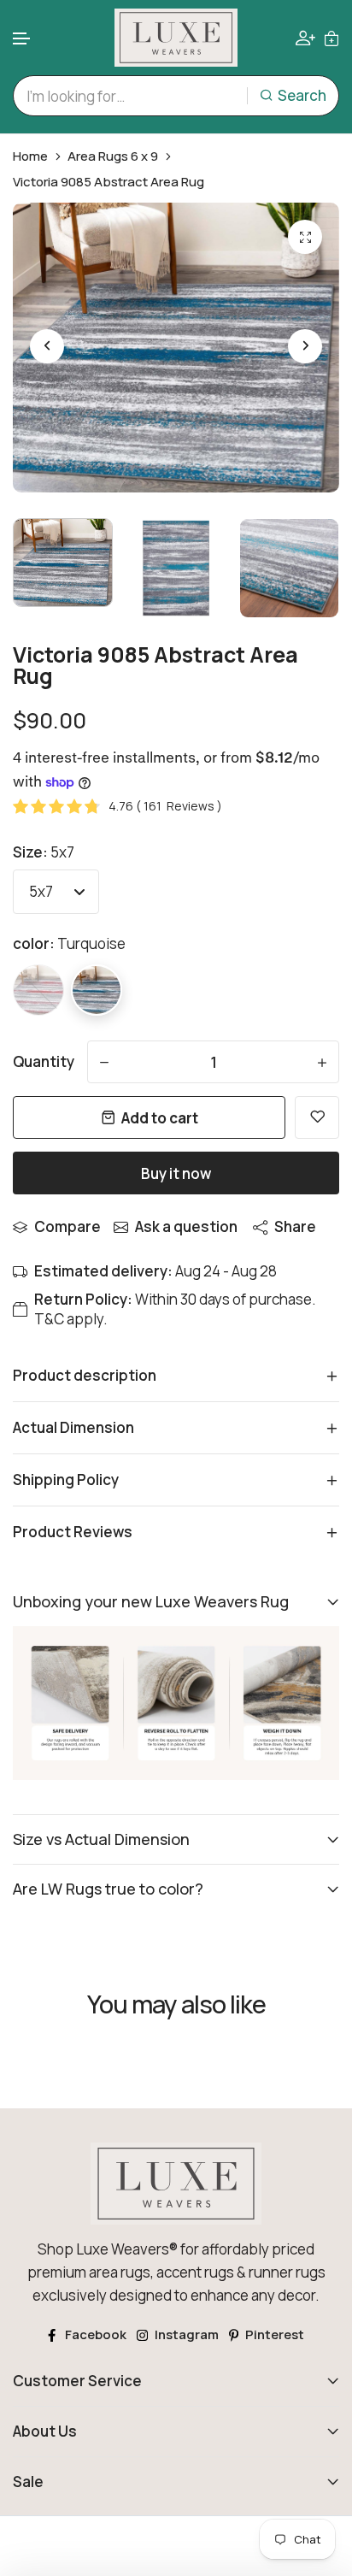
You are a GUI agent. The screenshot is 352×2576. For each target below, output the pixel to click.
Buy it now (176, 1173)
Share (295, 1226)
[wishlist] (317, 1117)
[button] (22, 39)
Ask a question (186, 1226)
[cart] (331, 37)
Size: (44, 852)
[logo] (176, 38)
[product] (305, 237)
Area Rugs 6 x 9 (113, 156)
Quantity (44, 1061)
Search (302, 95)
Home (30, 156)
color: (69, 943)
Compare (67, 1226)
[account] (305, 38)
